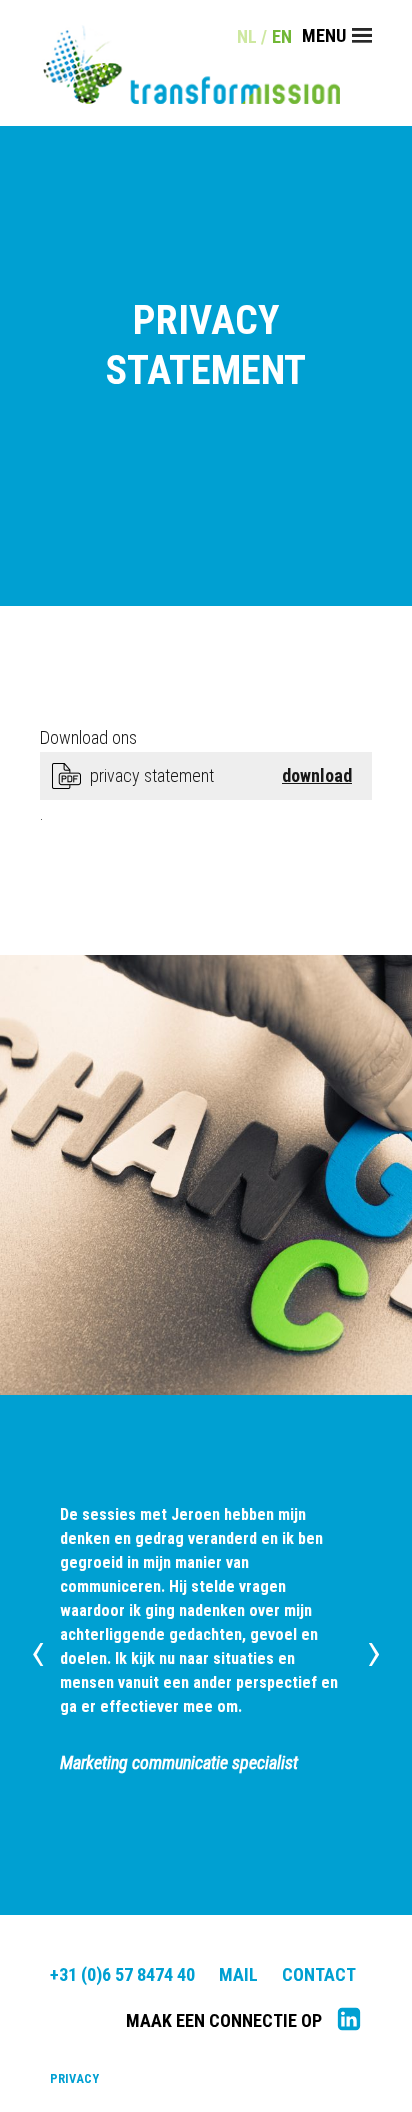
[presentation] (38, 1651)
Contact (319, 1974)
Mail (238, 1974)
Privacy (74, 2078)
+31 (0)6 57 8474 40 (122, 1974)
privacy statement (152, 775)
